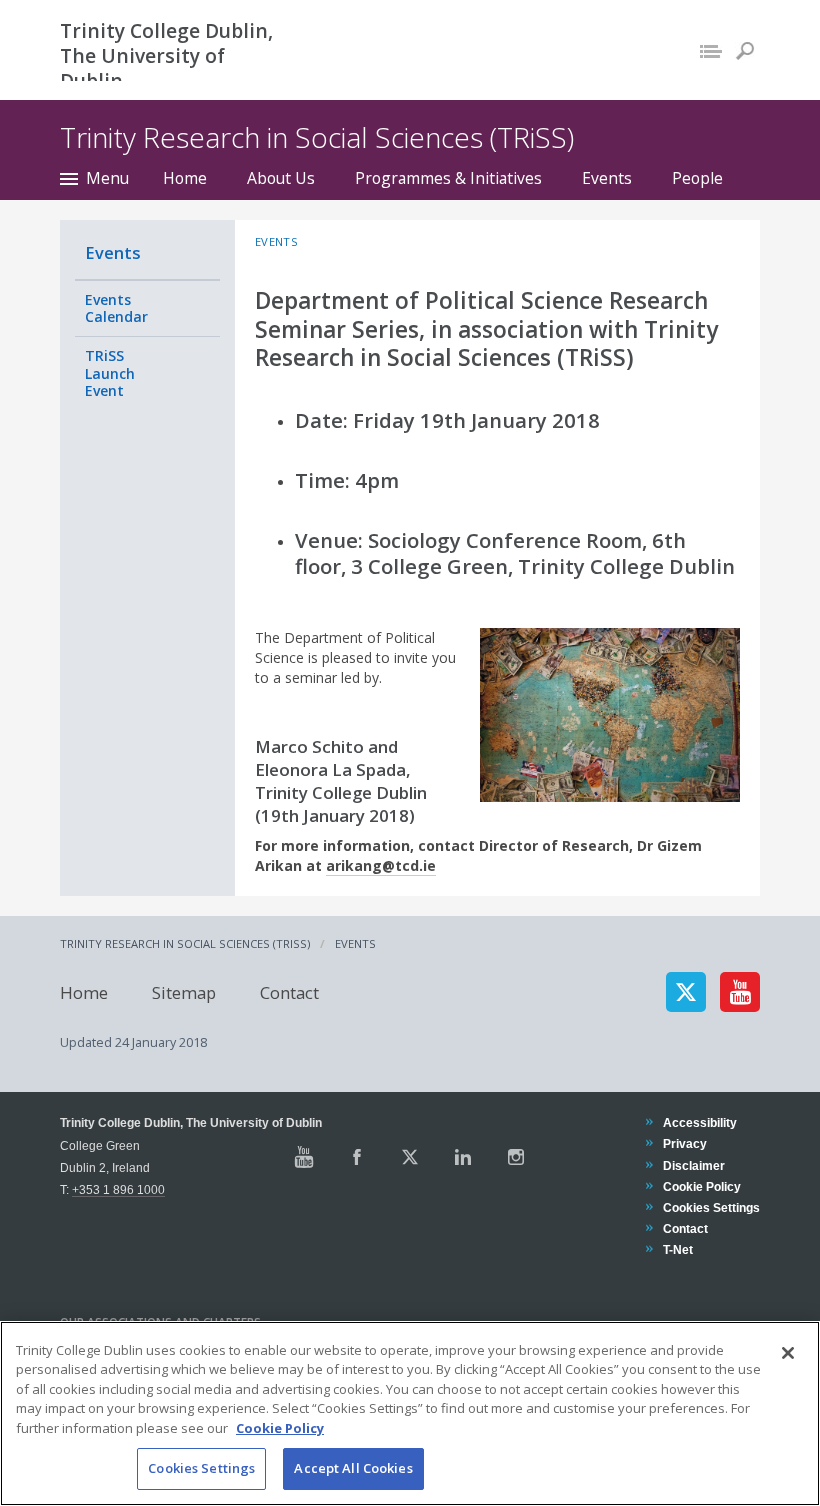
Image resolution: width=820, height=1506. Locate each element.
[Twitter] (686, 992)
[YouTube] (740, 992)
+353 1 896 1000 (118, 1189)
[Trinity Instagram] (516, 1157)
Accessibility (699, 1122)
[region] (410, 1413)
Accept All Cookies (353, 1468)
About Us (281, 178)
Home (185, 178)
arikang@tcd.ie (381, 865)
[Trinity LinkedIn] (463, 1157)
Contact (289, 991)
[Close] (788, 1353)
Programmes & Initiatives (448, 178)
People (697, 178)
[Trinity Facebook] (357, 1157)
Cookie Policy (701, 1186)
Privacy (684, 1143)
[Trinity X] (410, 1157)
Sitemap (184, 991)
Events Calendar (116, 308)
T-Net (677, 1249)
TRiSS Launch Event (110, 373)
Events (607, 178)
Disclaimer (693, 1165)
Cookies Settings (201, 1468)
